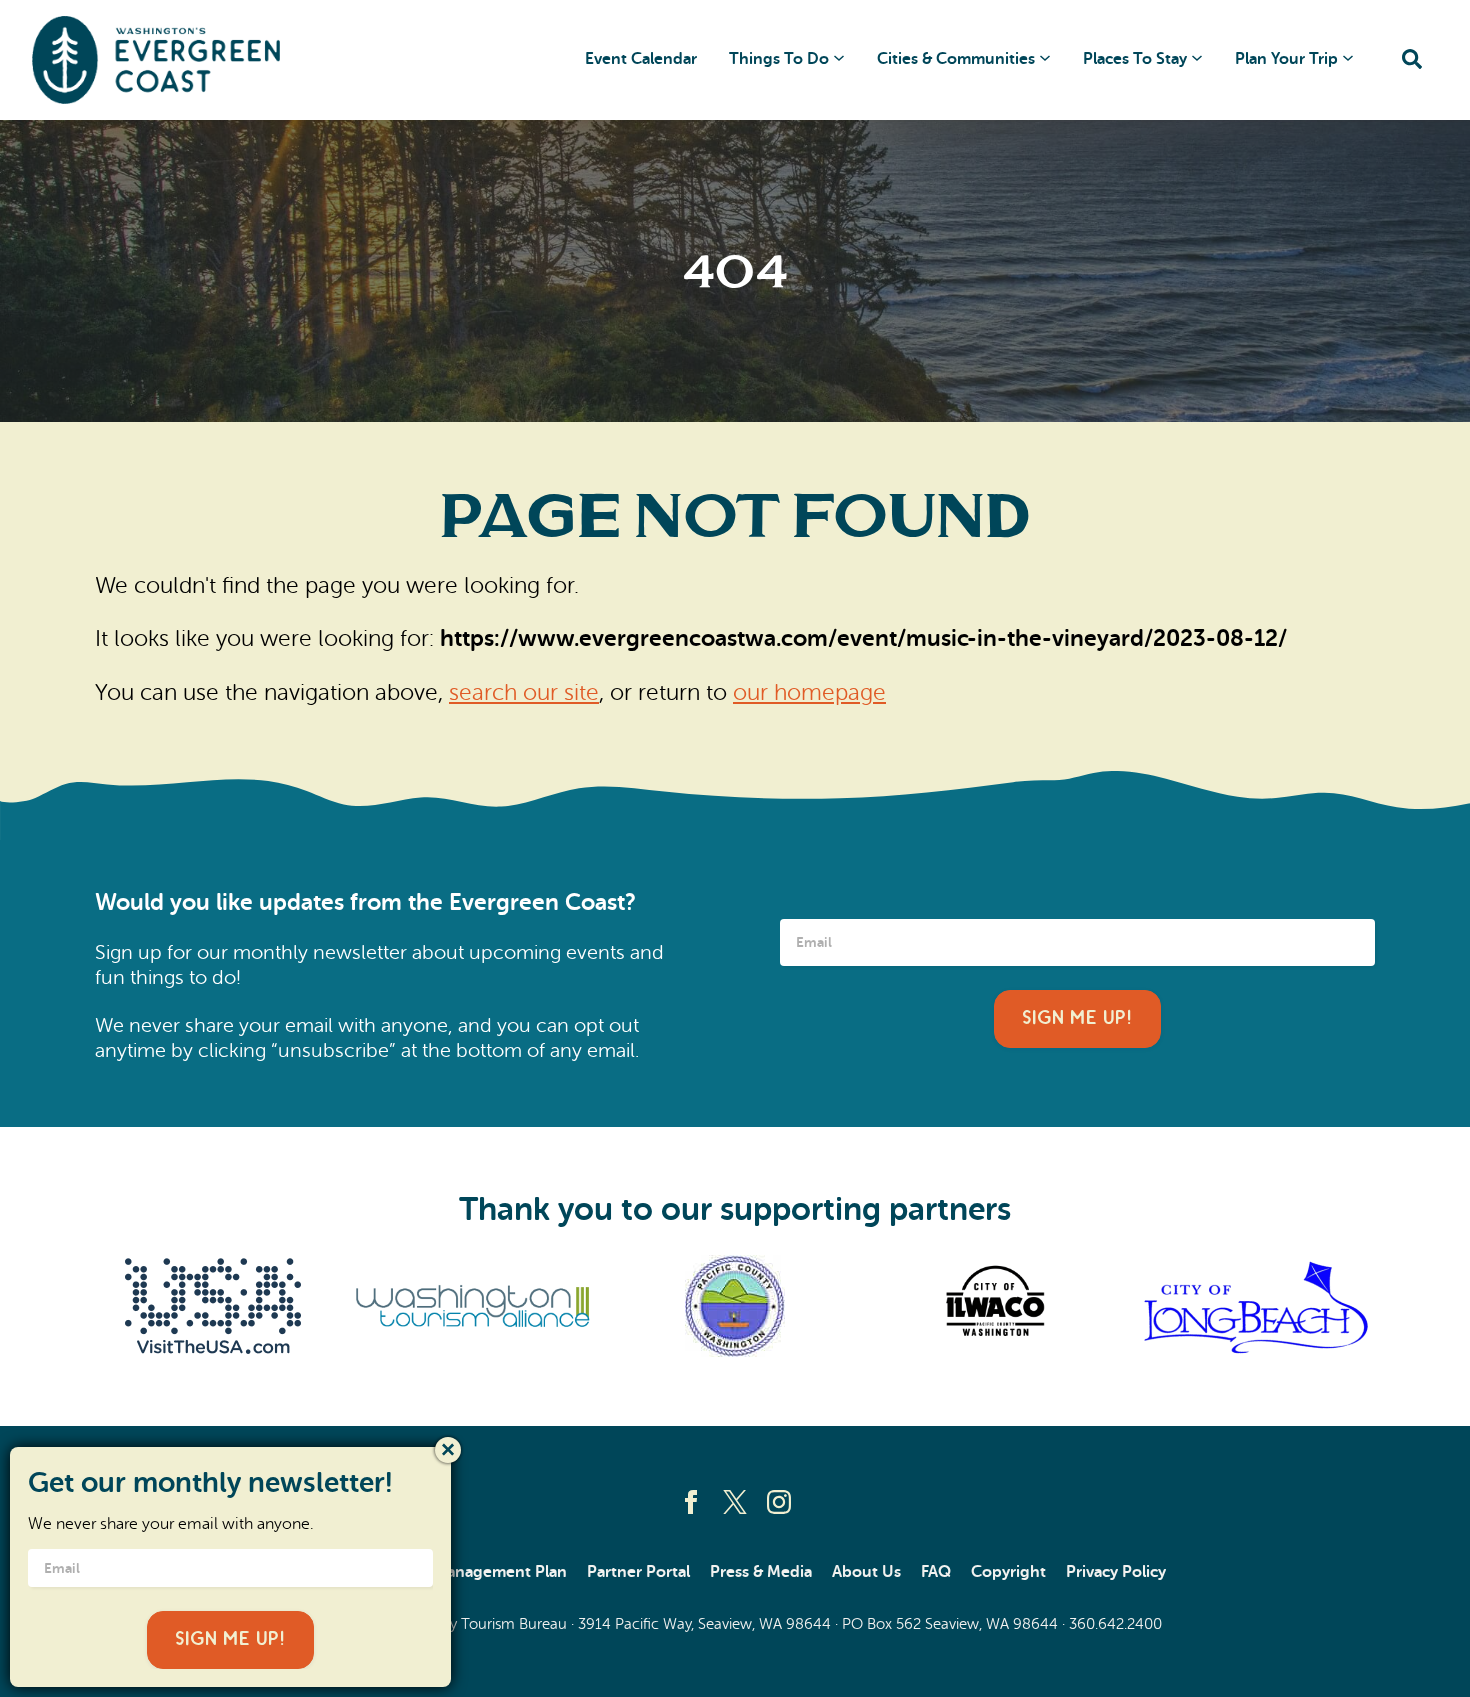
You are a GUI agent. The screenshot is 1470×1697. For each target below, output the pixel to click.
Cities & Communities (956, 59)
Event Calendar (641, 59)
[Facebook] (691, 1502)
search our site (524, 692)
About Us (866, 1572)
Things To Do (779, 59)
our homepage (809, 692)
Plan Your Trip (1286, 59)
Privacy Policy (1116, 1572)
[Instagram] (779, 1502)
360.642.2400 (1115, 1624)
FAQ (936, 1572)
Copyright (1008, 1572)
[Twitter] (735, 1502)
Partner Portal (638, 1572)
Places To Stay (1135, 59)
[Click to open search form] (1412, 60)
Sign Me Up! (1077, 1018)
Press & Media (761, 1572)
